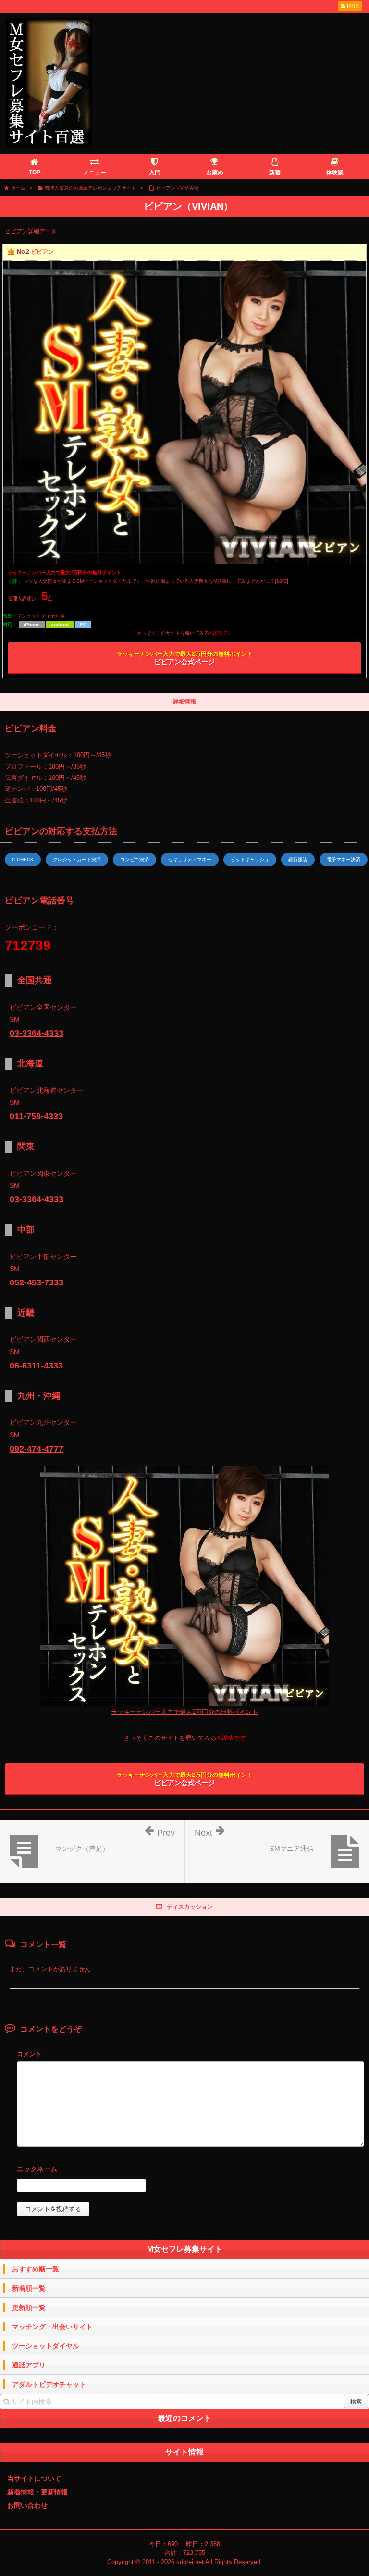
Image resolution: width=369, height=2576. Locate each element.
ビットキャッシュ (250, 859)
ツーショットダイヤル (46, 2346)
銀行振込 (298, 859)
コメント (29, 2054)
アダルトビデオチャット (49, 2384)
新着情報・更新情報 (37, 2492)
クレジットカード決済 (77, 859)
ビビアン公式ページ (185, 658)
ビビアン (42, 252)
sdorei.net (190, 2562)
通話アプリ (29, 2365)
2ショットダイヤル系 (42, 616)
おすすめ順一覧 (36, 2269)
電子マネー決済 (344, 859)
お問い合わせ (27, 2505)
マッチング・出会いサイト (52, 2327)
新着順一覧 (29, 2288)
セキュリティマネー (190, 859)
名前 (191, 2170)
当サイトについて (34, 2478)
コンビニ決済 (135, 859)
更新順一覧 (29, 2307)
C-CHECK (23, 859)
